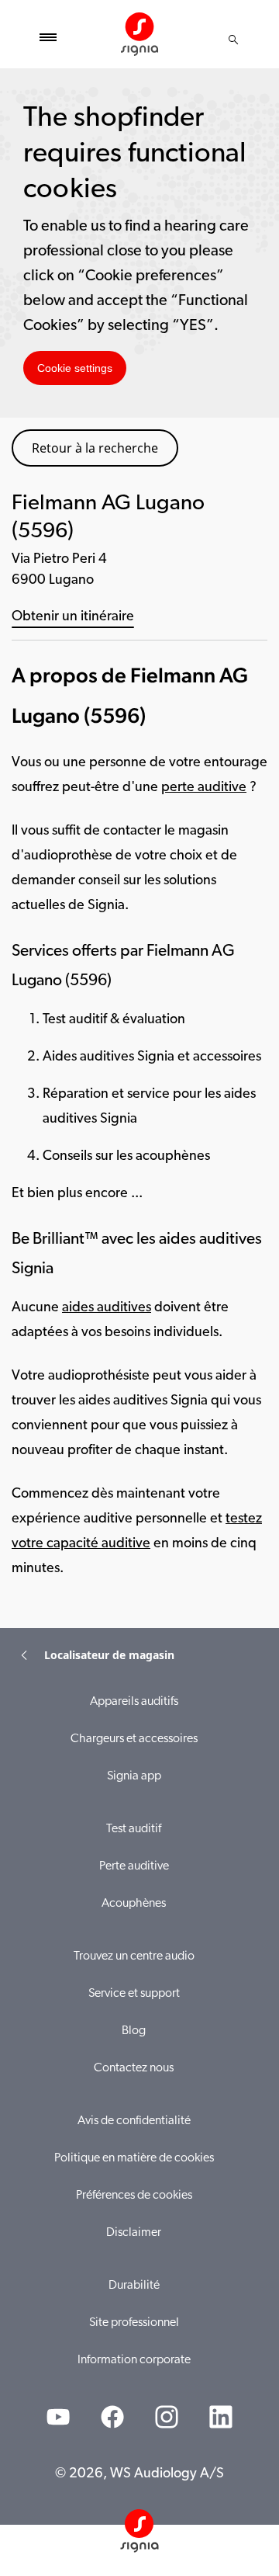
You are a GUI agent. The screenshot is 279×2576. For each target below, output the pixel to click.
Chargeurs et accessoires (134, 1739)
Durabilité (134, 2286)
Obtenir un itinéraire (73, 617)
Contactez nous (134, 2068)
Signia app (134, 1776)
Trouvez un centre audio (134, 1956)
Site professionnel (134, 2323)
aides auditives (107, 1308)
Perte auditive (134, 1866)
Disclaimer (134, 2233)
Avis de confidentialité (134, 2121)
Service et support (134, 1994)
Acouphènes (134, 1904)
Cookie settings (75, 368)
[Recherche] (233, 40)
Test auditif (134, 1829)
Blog (134, 2031)
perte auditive (204, 788)
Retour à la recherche (95, 448)
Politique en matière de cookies (134, 2158)
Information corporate (134, 2360)
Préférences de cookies (134, 2196)
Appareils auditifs (134, 1702)
